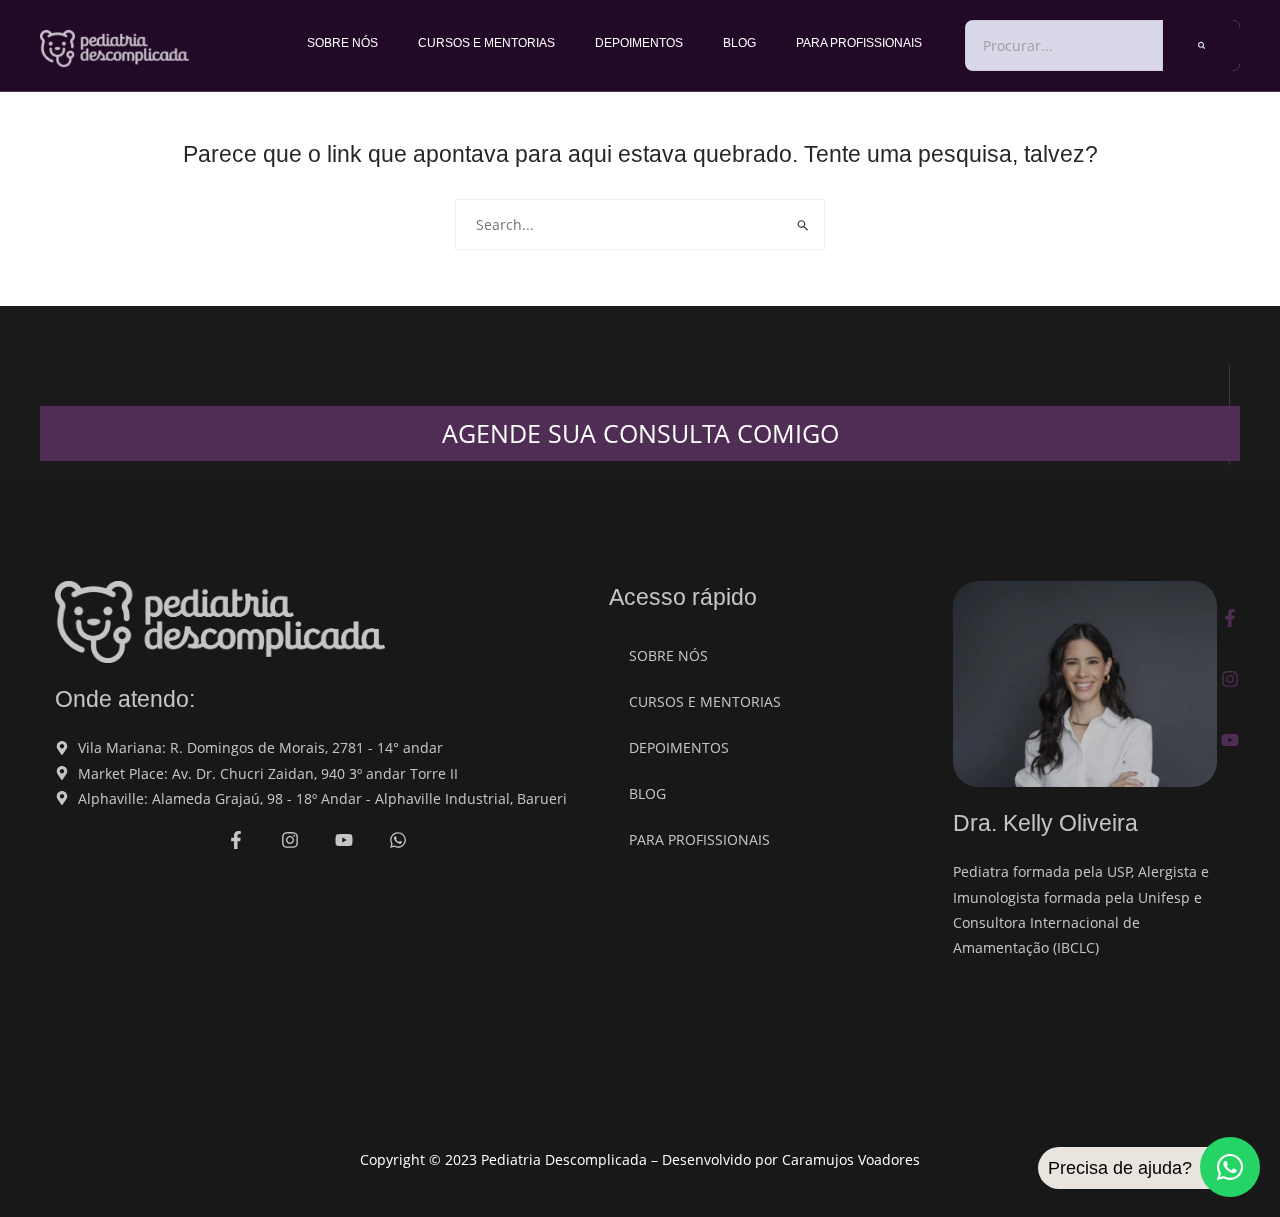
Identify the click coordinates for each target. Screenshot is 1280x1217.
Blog (739, 43)
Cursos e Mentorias (486, 43)
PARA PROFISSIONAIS (859, 43)
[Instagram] (1230, 679)
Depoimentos (639, 43)
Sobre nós (342, 43)
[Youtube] (1230, 740)
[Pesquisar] (1201, 45)
